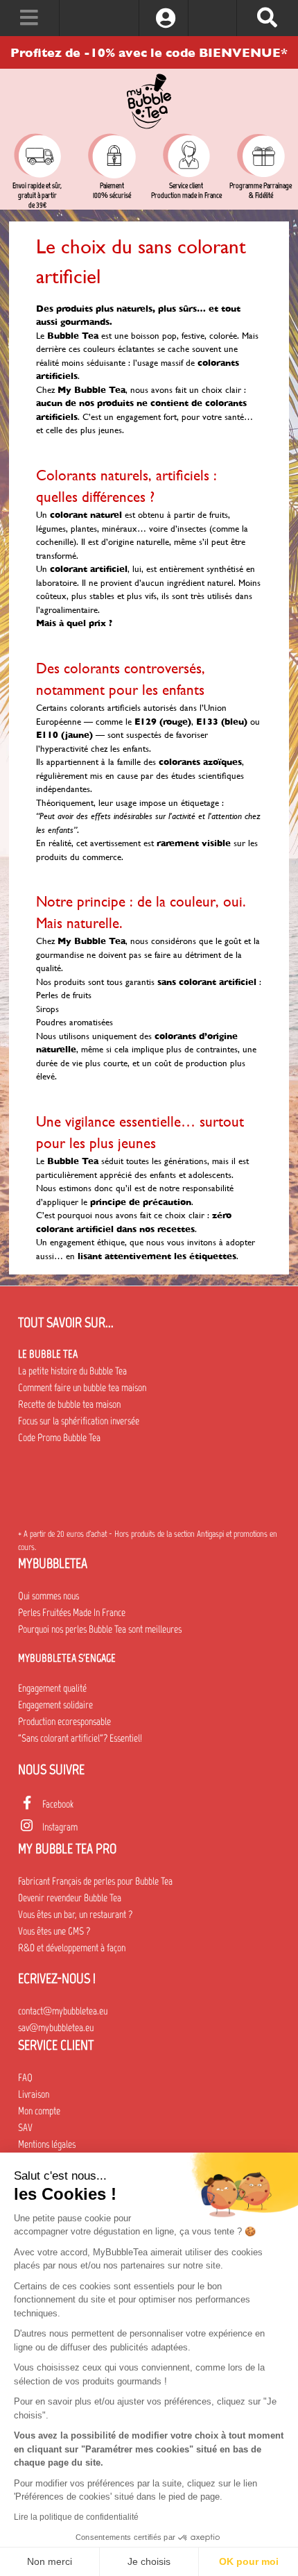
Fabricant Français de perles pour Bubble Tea (95, 1881)
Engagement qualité (52, 1688)
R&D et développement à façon (72, 1948)
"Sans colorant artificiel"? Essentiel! (80, 1738)
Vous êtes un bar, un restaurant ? (75, 1914)
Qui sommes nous (49, 1596)
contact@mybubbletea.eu (63, 2011)
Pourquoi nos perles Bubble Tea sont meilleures (100, 1629)
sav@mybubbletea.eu (56, 2028)
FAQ (25, 2078)
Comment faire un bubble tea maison (82, 1388)
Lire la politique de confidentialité (76, 2517)
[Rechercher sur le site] (267, 18)
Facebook (58, 1804)
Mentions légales (47, 2144)
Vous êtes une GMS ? (54, 1931)
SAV (25, 2128)
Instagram (60, 1827)
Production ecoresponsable (64, 1721)
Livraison (34, 2094)
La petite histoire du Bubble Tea (72, 1371)
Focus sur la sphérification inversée (79, 1421)
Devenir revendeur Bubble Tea (70, 1898)
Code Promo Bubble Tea (59, 1438)
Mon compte (39, 2111)
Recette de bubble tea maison (69, 1404)
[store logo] (149, 101)
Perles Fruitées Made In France (72, 1613)
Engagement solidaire (55, 1705)
